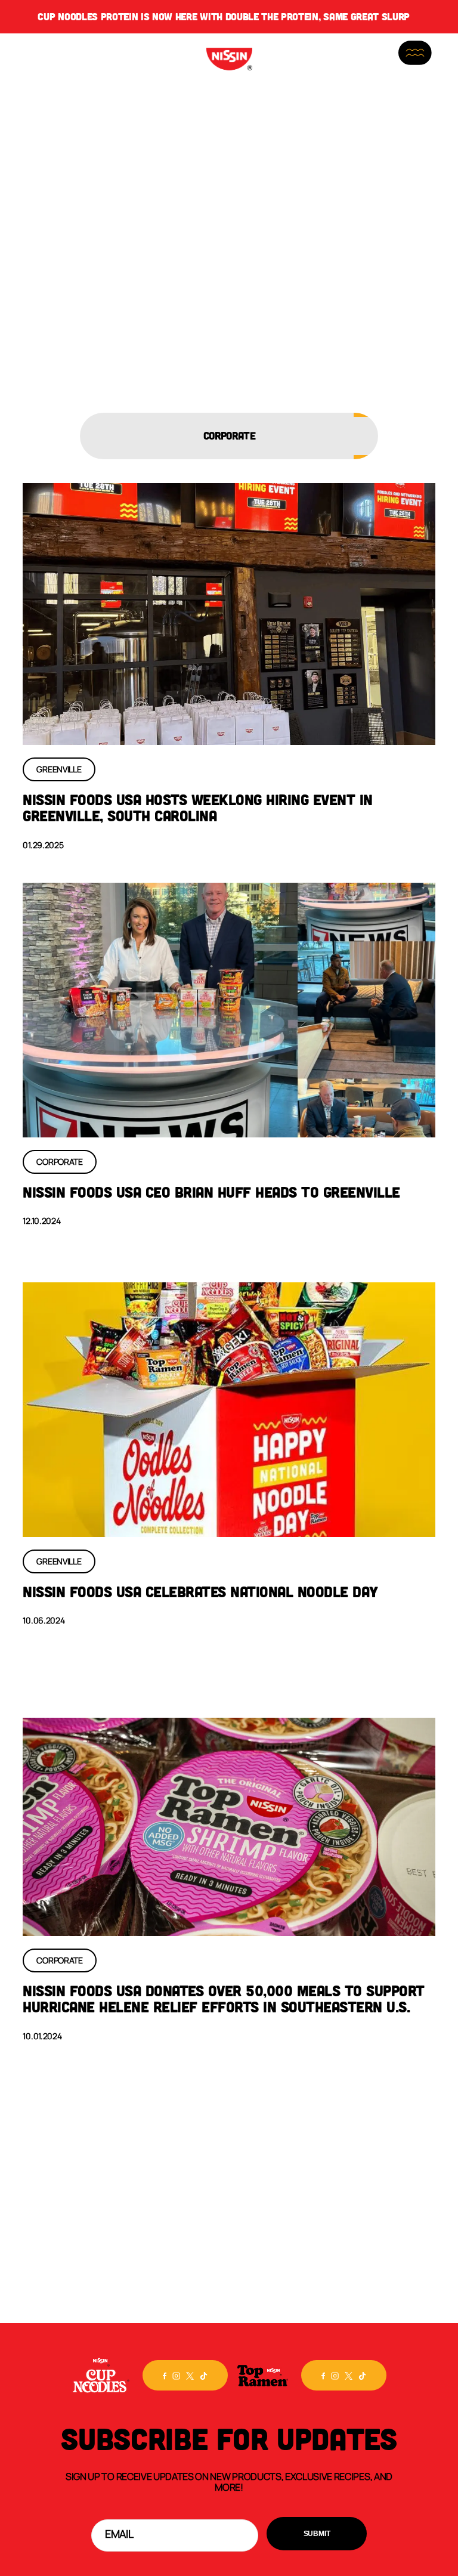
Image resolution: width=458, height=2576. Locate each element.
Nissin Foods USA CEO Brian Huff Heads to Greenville (211, 1192)
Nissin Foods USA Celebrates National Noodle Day (200, 1591)
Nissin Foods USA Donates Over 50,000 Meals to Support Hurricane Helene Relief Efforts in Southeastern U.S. (224, 1999)
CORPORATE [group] (229, 435)
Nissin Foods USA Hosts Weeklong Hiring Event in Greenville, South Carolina (198, 808)
